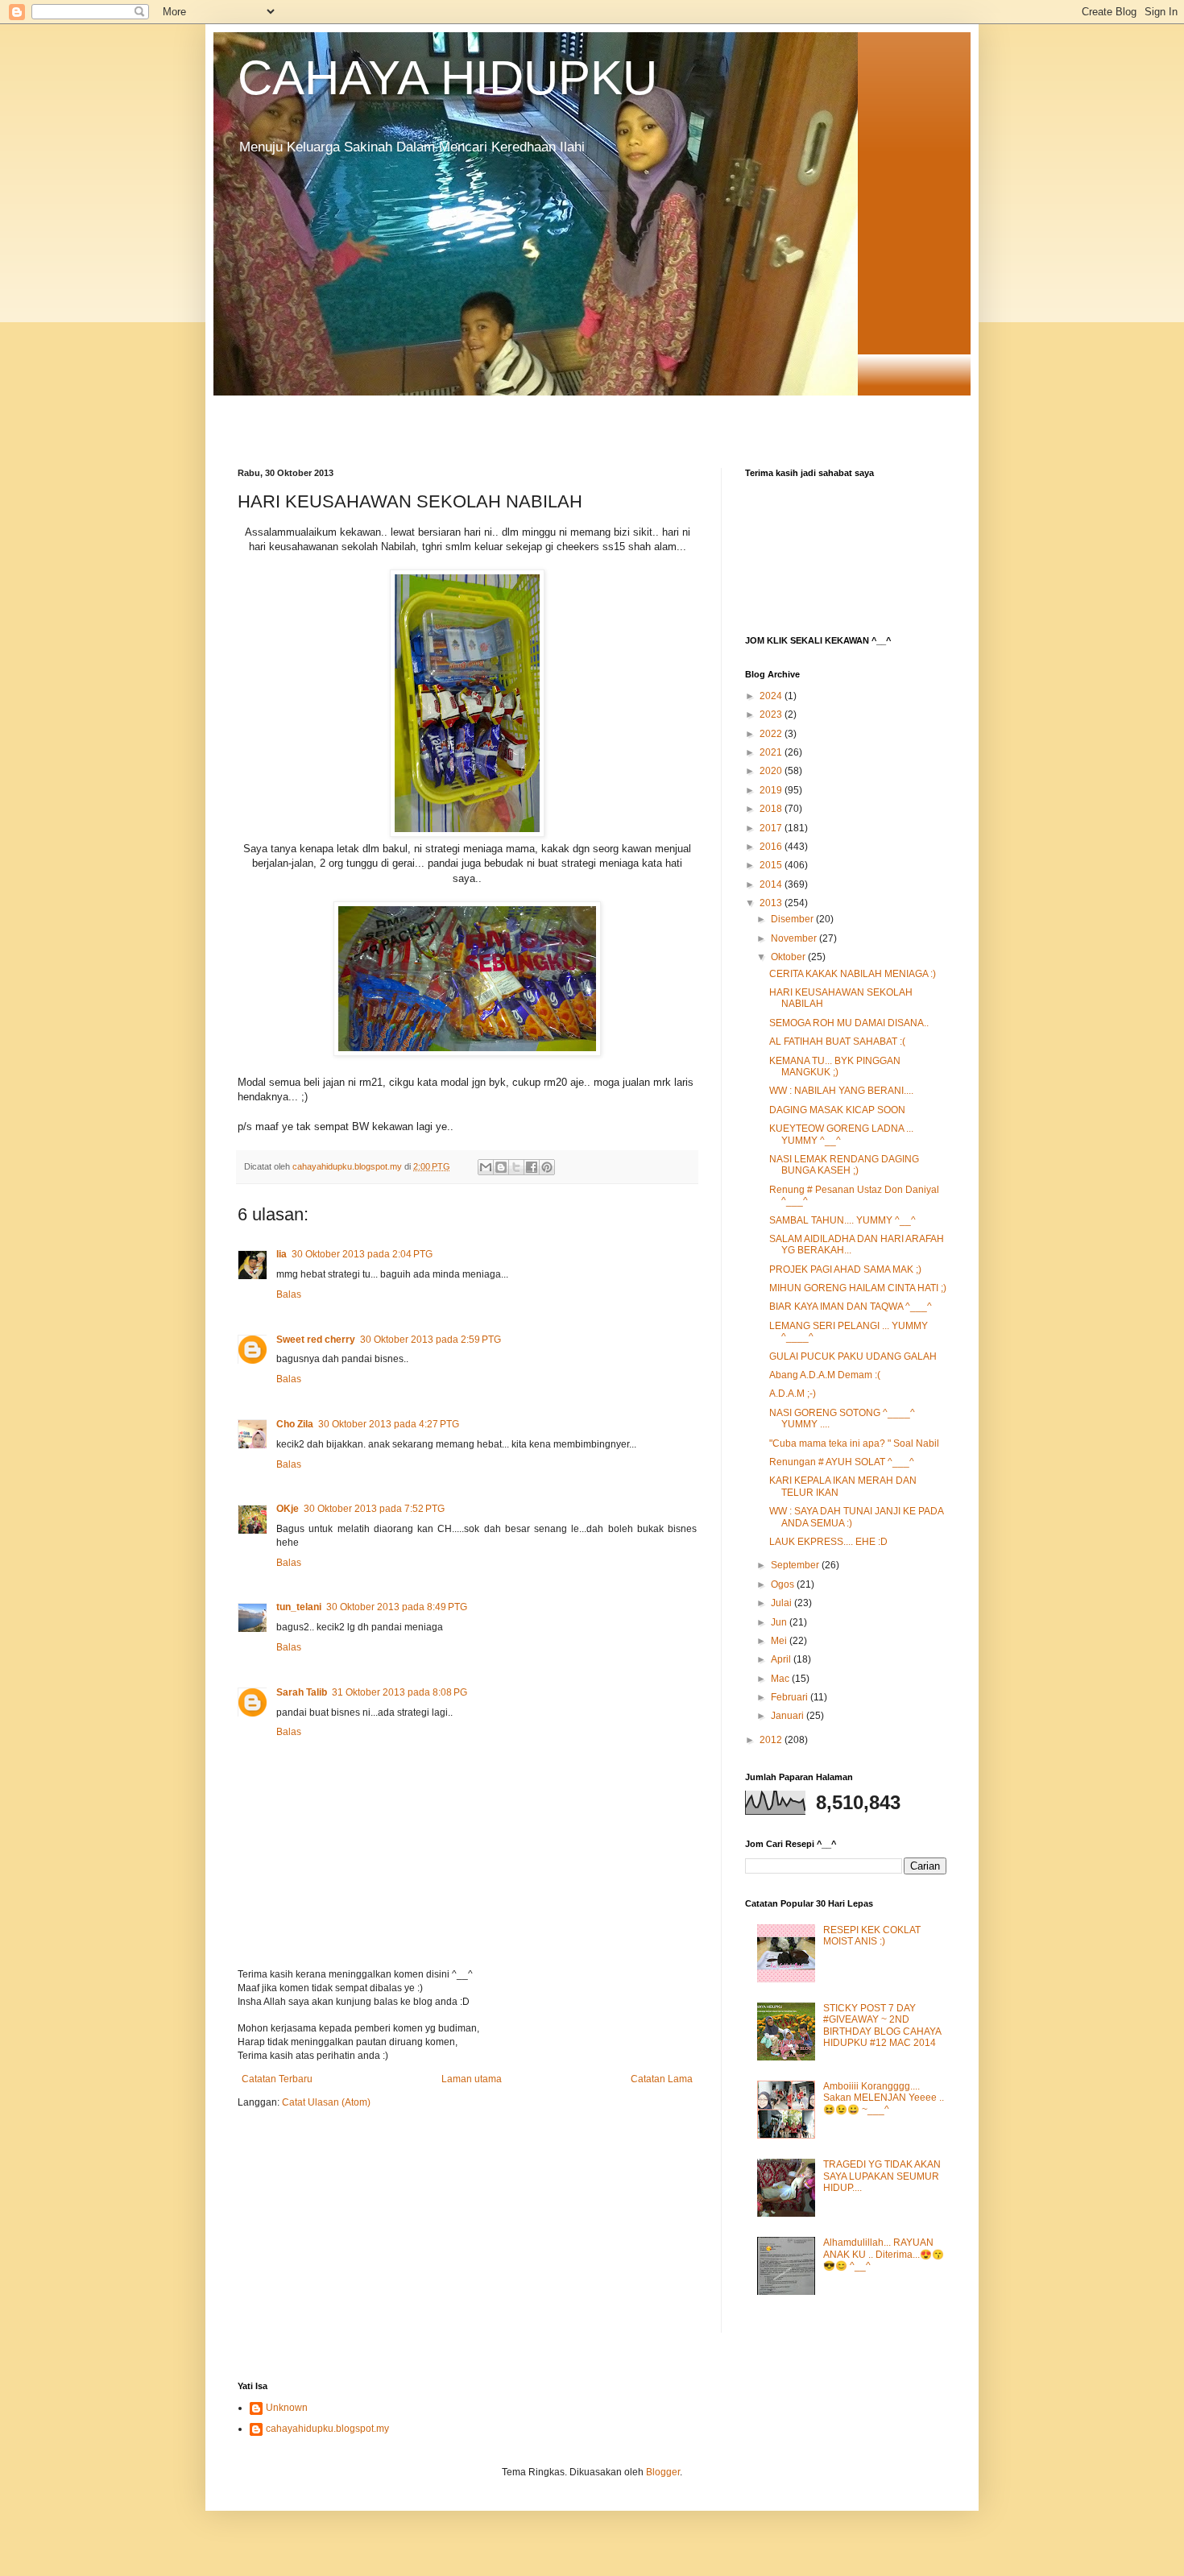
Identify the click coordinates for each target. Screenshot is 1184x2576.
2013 (772, 903)
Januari (789, 1716)
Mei (780, 1641)
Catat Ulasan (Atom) (326, 2102)
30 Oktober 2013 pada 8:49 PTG (397, 1607)
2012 (772, 1740)
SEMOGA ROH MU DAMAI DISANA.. (849, 1023)
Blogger (663, 2472)
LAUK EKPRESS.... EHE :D (828, 1542)
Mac (781, 1679)
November (795, 938)
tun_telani (299, 1607)
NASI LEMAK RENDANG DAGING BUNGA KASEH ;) (844, 1165)
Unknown (287, 2408)
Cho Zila (295, 1424)
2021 (772, 752)
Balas (289, 1294)
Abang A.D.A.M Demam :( (825, 1375)
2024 (772, 696)
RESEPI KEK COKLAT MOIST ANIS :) (872, 1936)
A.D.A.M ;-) (793, 1394)
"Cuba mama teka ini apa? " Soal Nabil (854, 1443)
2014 (772, 884)
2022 (772, 734)
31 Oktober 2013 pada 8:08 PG (399, 1692)
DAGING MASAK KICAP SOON (837, 1110)
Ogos (784, 1584)
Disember (793, 919)
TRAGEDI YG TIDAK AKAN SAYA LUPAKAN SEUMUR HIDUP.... (882, 2176)
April (782, 1659)
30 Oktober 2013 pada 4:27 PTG (389, 1424)
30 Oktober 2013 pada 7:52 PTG (374, 1509)
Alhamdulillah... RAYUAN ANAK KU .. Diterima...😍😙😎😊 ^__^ (884, 2254)
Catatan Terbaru (277, 2079)
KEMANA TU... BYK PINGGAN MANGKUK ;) (835, 1066)
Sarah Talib (302, 1692)
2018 (772, 809)
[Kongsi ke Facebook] (532, 1167)
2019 (772, 790)
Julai (782, 1603)
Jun (780, 1622)
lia (282, 1254)
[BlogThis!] (501, 1167)
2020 (772, 771)
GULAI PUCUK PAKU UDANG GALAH (853, 1356)
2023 (772, 714)
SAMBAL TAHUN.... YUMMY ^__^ (842, 1220)
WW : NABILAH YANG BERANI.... (841, 1091)
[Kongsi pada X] (516, 1167)
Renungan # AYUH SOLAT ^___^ (842, 1462)
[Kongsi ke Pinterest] (547, 1167)
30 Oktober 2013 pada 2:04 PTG (362, 1254)
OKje (288, 1509)
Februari (791, 1697)
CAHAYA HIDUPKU (447, 78)
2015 (772, 865)
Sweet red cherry (316, 1340)
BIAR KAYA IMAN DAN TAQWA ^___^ (851, 1307)
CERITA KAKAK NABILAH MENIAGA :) (853, 974)
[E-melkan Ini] (486, 1167)
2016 (772, 847)
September (796, 1565)
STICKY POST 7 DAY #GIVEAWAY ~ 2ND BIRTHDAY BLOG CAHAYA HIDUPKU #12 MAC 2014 (882, 2025)
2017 (772, 828)
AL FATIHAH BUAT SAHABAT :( (837, 1042)
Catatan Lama (662, 2079)
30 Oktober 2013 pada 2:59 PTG (431, 1340)
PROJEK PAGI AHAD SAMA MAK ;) (845, 1269)
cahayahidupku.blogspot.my (327, 2429)
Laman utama (472, 2079)
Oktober (789, 957)
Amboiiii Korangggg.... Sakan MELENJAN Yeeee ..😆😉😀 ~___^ (884, 2098)
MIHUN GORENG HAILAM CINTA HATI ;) (858, 1288)
